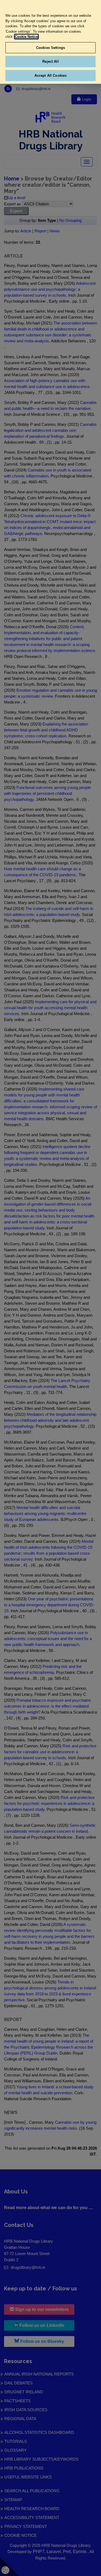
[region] (50, 42)
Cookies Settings (50, 48)
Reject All (50, 61)
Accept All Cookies (50, 76)
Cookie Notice (26, 37)
